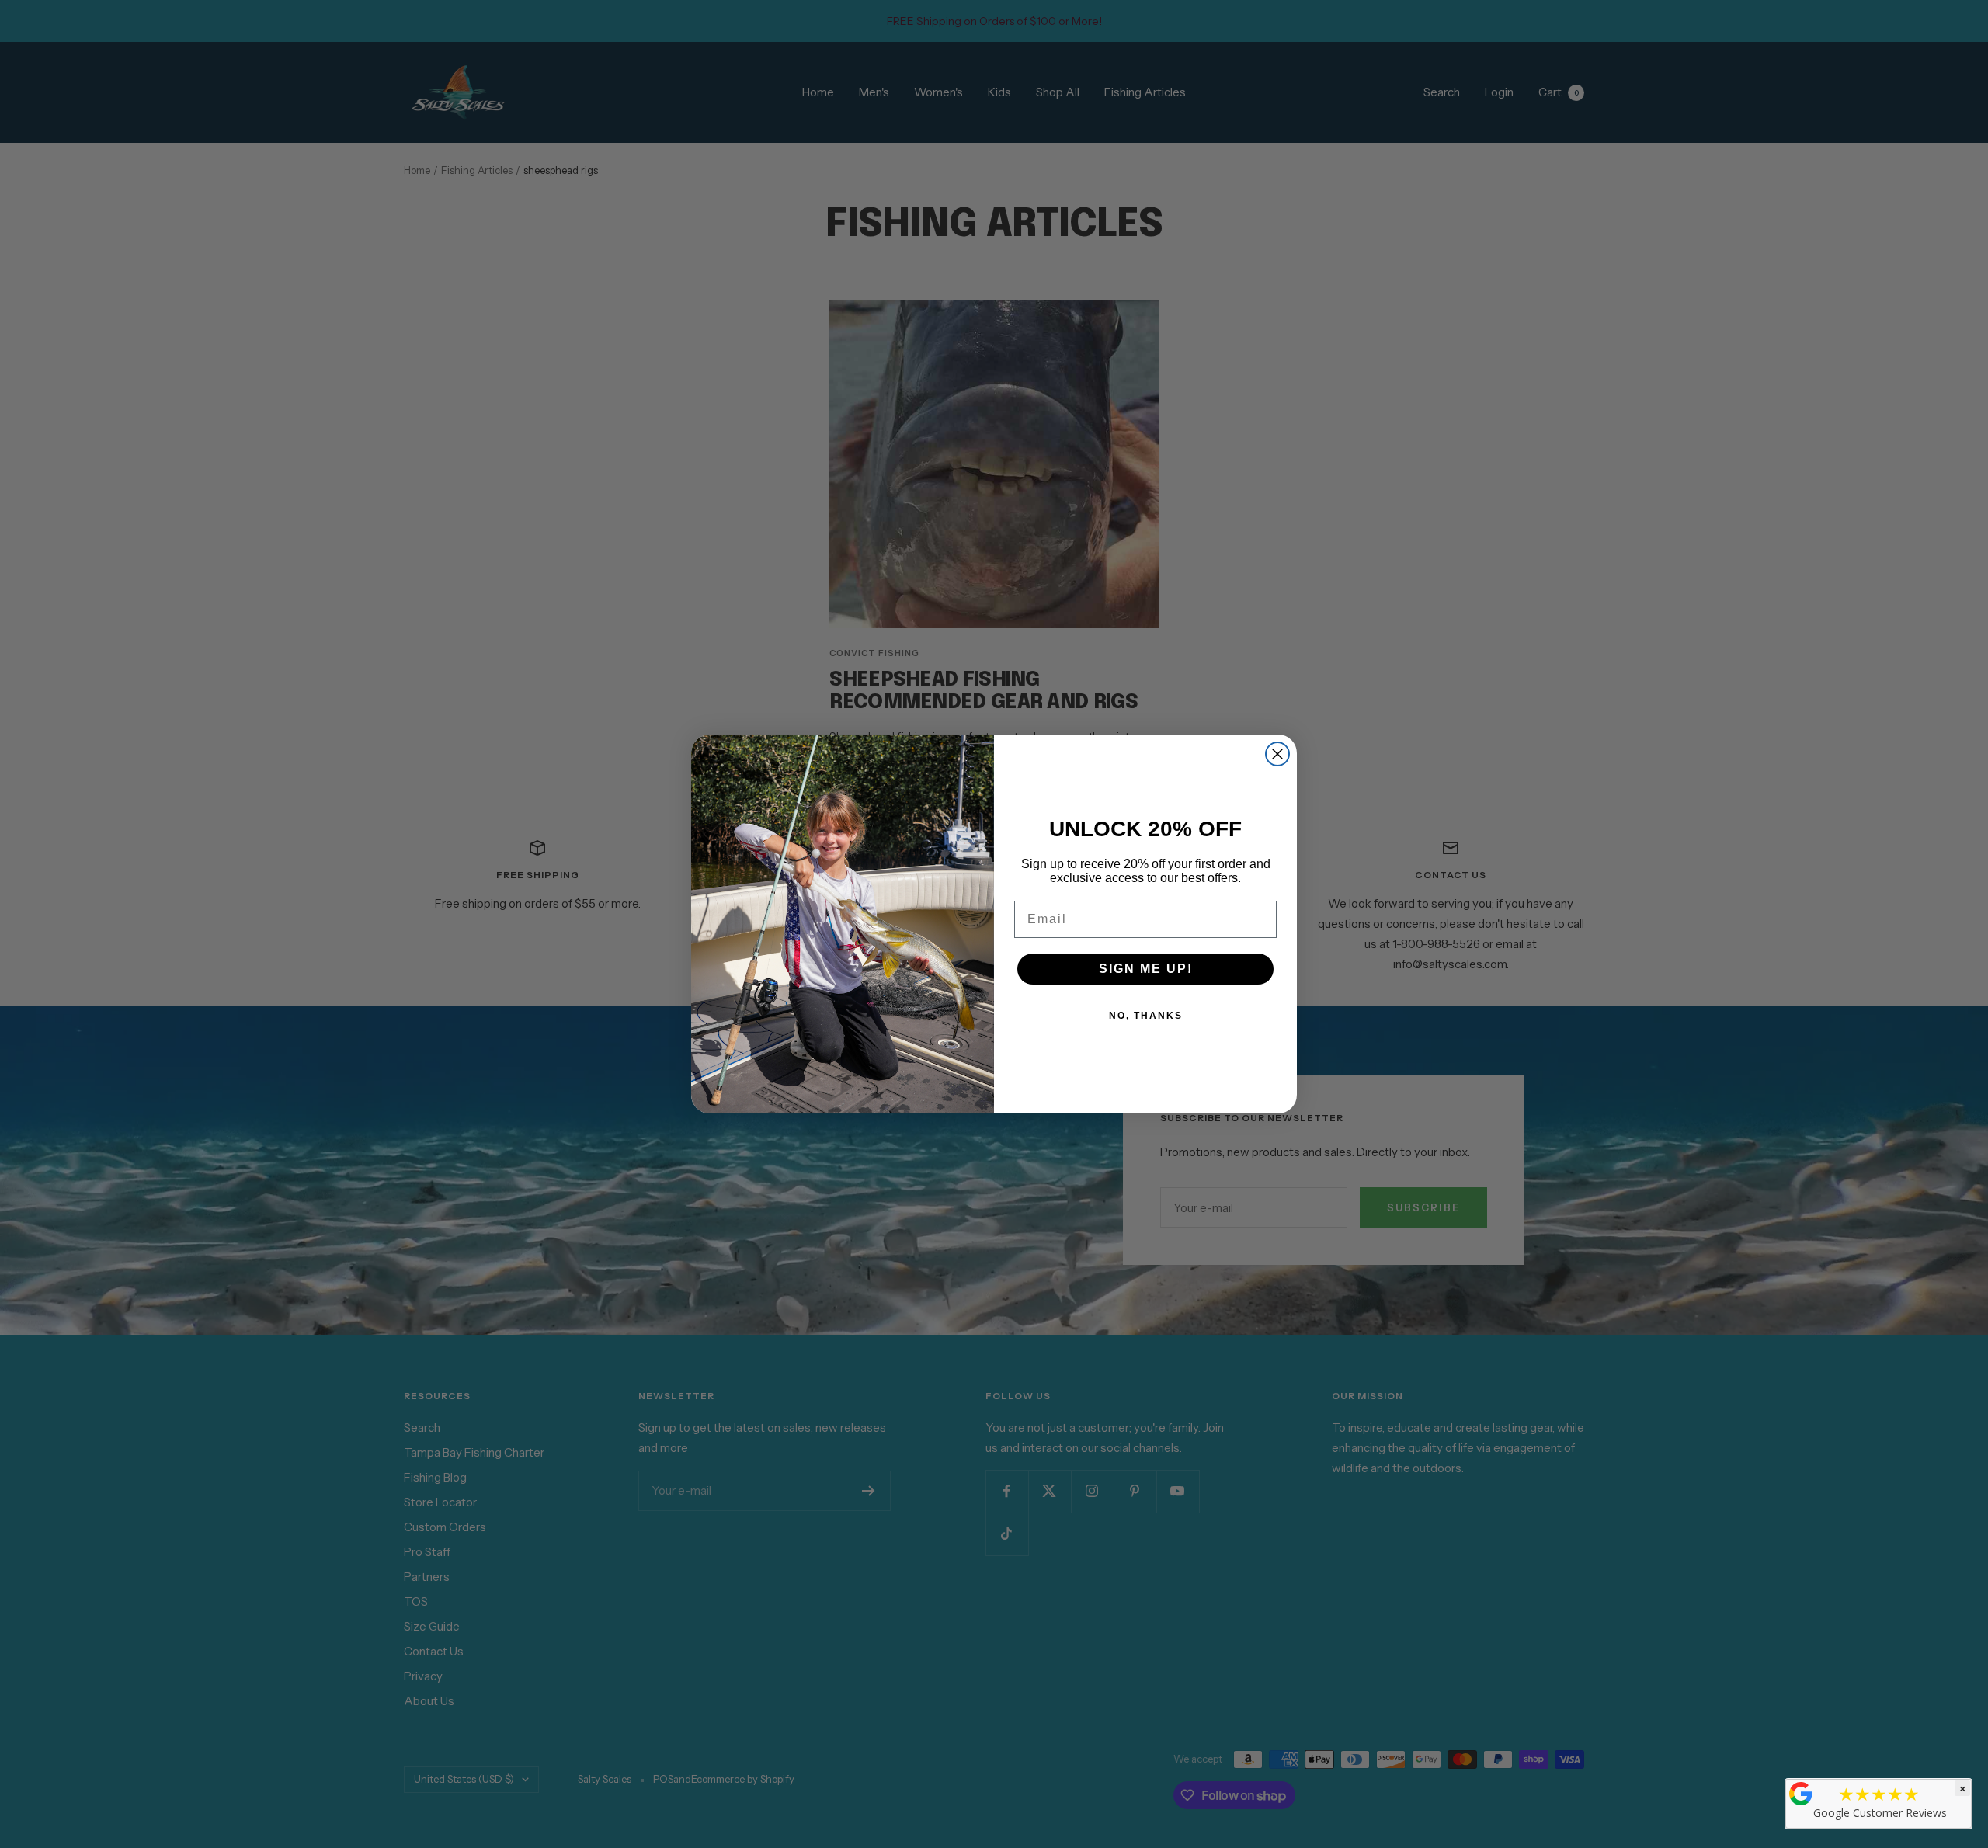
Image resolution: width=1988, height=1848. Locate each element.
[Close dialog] (1277, 754)
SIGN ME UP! (1146, 969)
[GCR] (1801, 1794)
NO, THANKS (1146, 1016)
